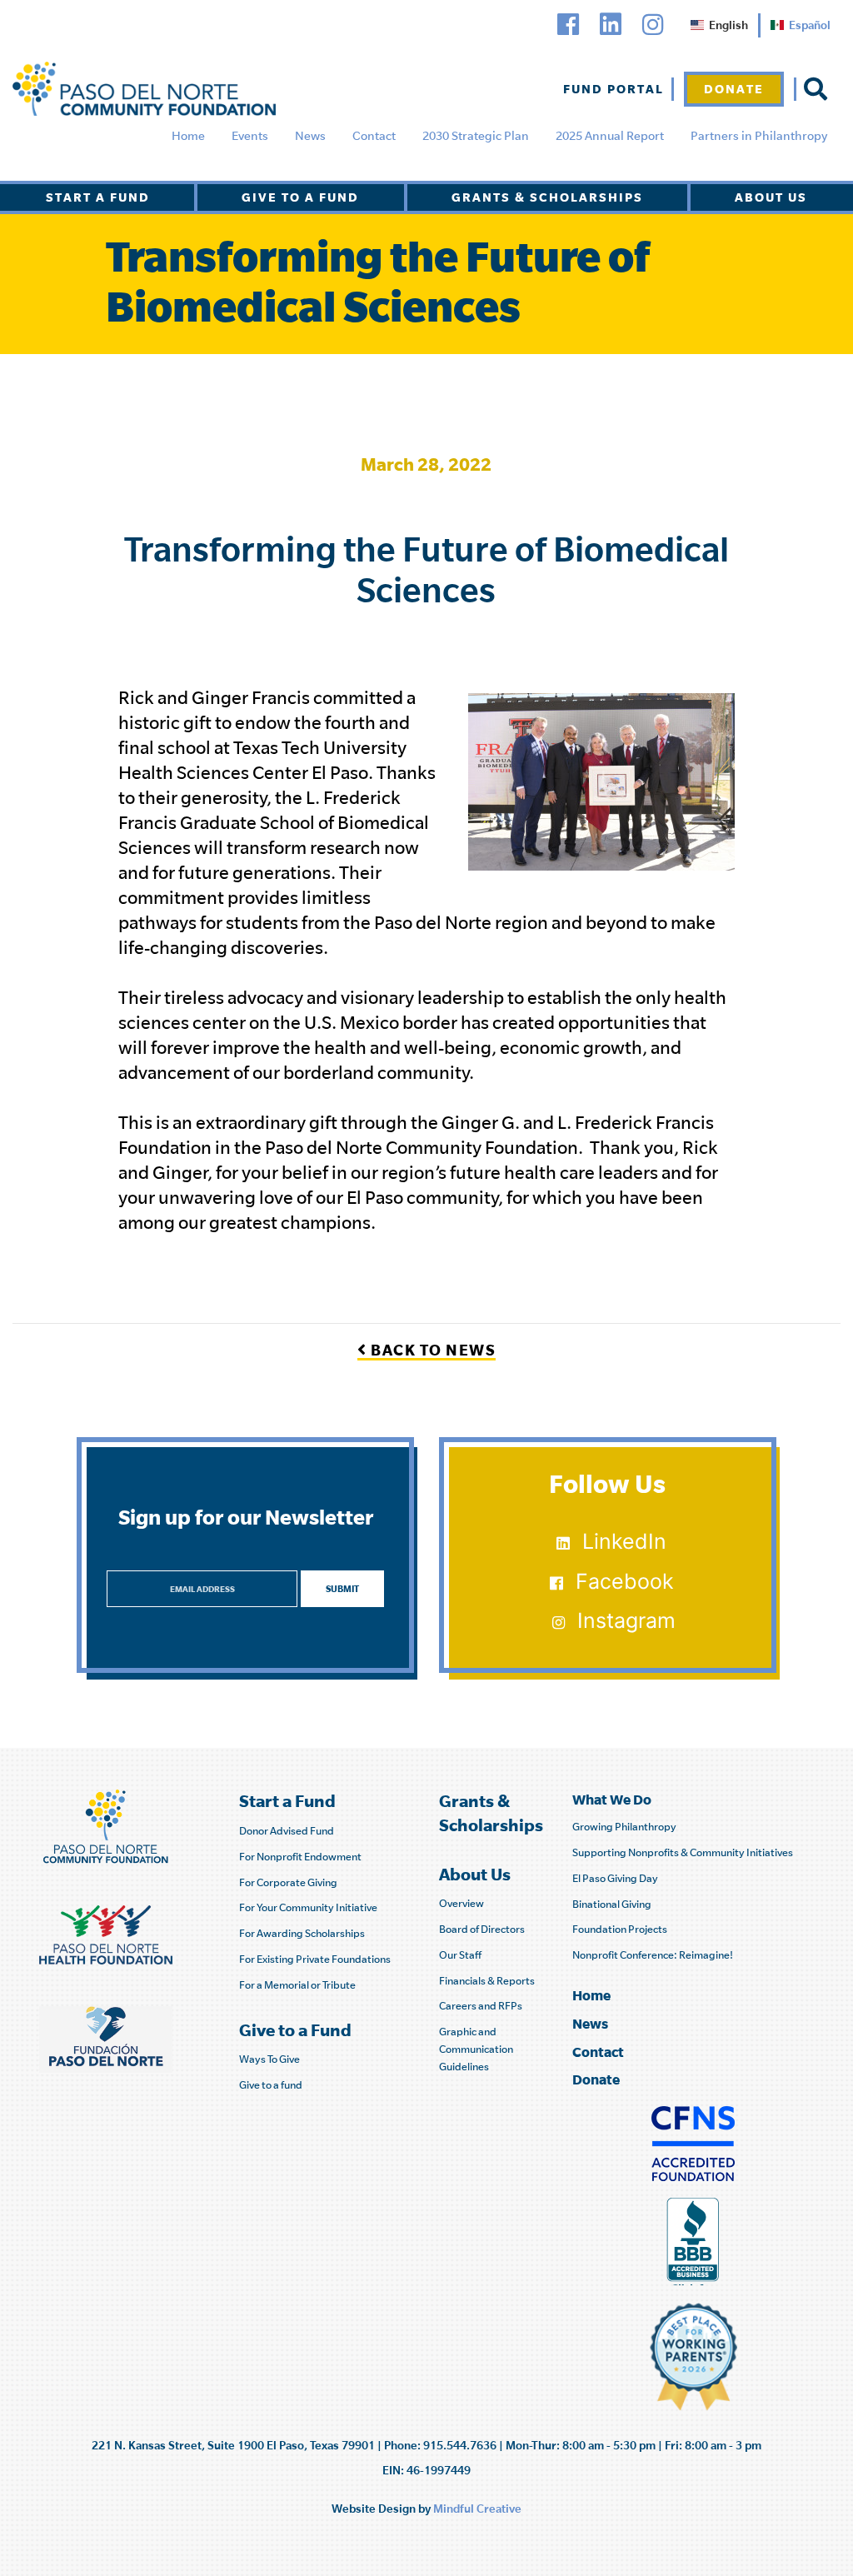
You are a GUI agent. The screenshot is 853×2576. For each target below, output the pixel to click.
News (310, 136)
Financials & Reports (487, 1981)
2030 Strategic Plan (476, 136)
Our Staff (460, 1955)
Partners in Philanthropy (759, 136)
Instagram (626, 1620)
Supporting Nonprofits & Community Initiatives (683, 1852)
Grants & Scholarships (547, 197)
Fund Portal (614, 89)
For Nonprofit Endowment (300, 1857)
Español (810, 25)
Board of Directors (482, 1929)
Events (250, 136)
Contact (374, 136)
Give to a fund (271, 2085)
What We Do (612, 1799)
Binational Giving (612, 1904)
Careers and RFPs (481, 2006)
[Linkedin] (611, 25)
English (728, 25)
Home (188, 136)
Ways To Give (269, 2059)
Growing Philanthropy (624, 1827)
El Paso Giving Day (615, 1878)
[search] (816, 89)
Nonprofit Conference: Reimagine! (653, 1955)
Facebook (625, 1581)
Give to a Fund (300, 197)
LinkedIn (624, 1541)
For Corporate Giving (288, 1882)
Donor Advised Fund (287, 1831)
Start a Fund (98, 197)
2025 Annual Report (610, 136)
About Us (771, 197)
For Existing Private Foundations (315, 1959)
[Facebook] (568, 25)
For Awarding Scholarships (302, 1933)
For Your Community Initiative (308, 1907)
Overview (461, 1903)
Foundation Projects (620, 1929)
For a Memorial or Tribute (297, 1985)
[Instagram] (653, 25)
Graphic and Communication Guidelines (476, 2049)
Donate (734, 89)
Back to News (431, 1350)
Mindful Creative (477, 2509)
